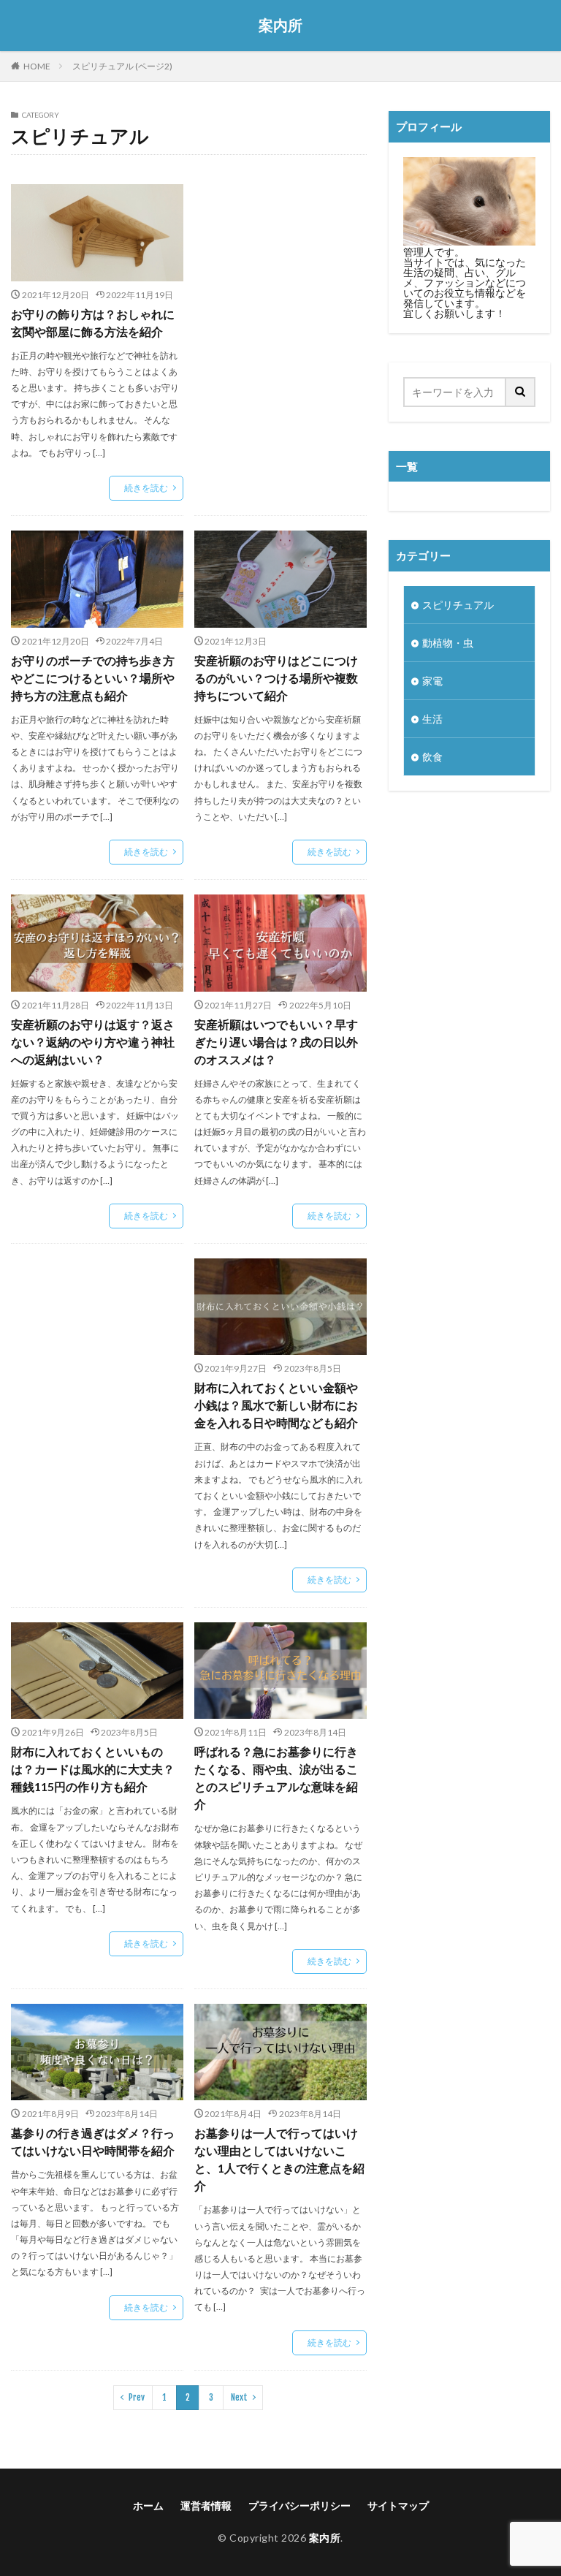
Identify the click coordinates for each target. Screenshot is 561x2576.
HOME (37, 66)
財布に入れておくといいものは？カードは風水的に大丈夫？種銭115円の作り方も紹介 (93, 1769)
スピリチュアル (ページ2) (122, 66)
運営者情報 (206, 2505)
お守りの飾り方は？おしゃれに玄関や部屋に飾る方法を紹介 (93, 323)
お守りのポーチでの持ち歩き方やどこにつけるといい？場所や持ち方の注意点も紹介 (93, 678)
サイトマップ (398, 2505)
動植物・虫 (448, 643)
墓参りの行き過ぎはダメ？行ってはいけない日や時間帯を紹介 (93, 2142)
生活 (432, 719)
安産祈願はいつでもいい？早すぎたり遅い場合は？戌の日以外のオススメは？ (276, 1042)
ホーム (148, 2505)
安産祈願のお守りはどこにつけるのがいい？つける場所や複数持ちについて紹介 (276, 678)
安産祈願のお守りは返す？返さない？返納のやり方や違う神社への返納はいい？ (93, 1042)
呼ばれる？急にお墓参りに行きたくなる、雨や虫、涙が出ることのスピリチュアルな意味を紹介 (276, 1778)
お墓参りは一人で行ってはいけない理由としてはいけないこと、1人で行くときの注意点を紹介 (279, 2159)
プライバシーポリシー (299, 2505)
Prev (137, 2397)
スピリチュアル (458, 605)
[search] (521, 392)
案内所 (280, 26)
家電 (432, 681)
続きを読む (146, 488)
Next (239, 2397)
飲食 (432, 757)
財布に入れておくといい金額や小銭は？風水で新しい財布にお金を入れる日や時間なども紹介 (276, 1405)
